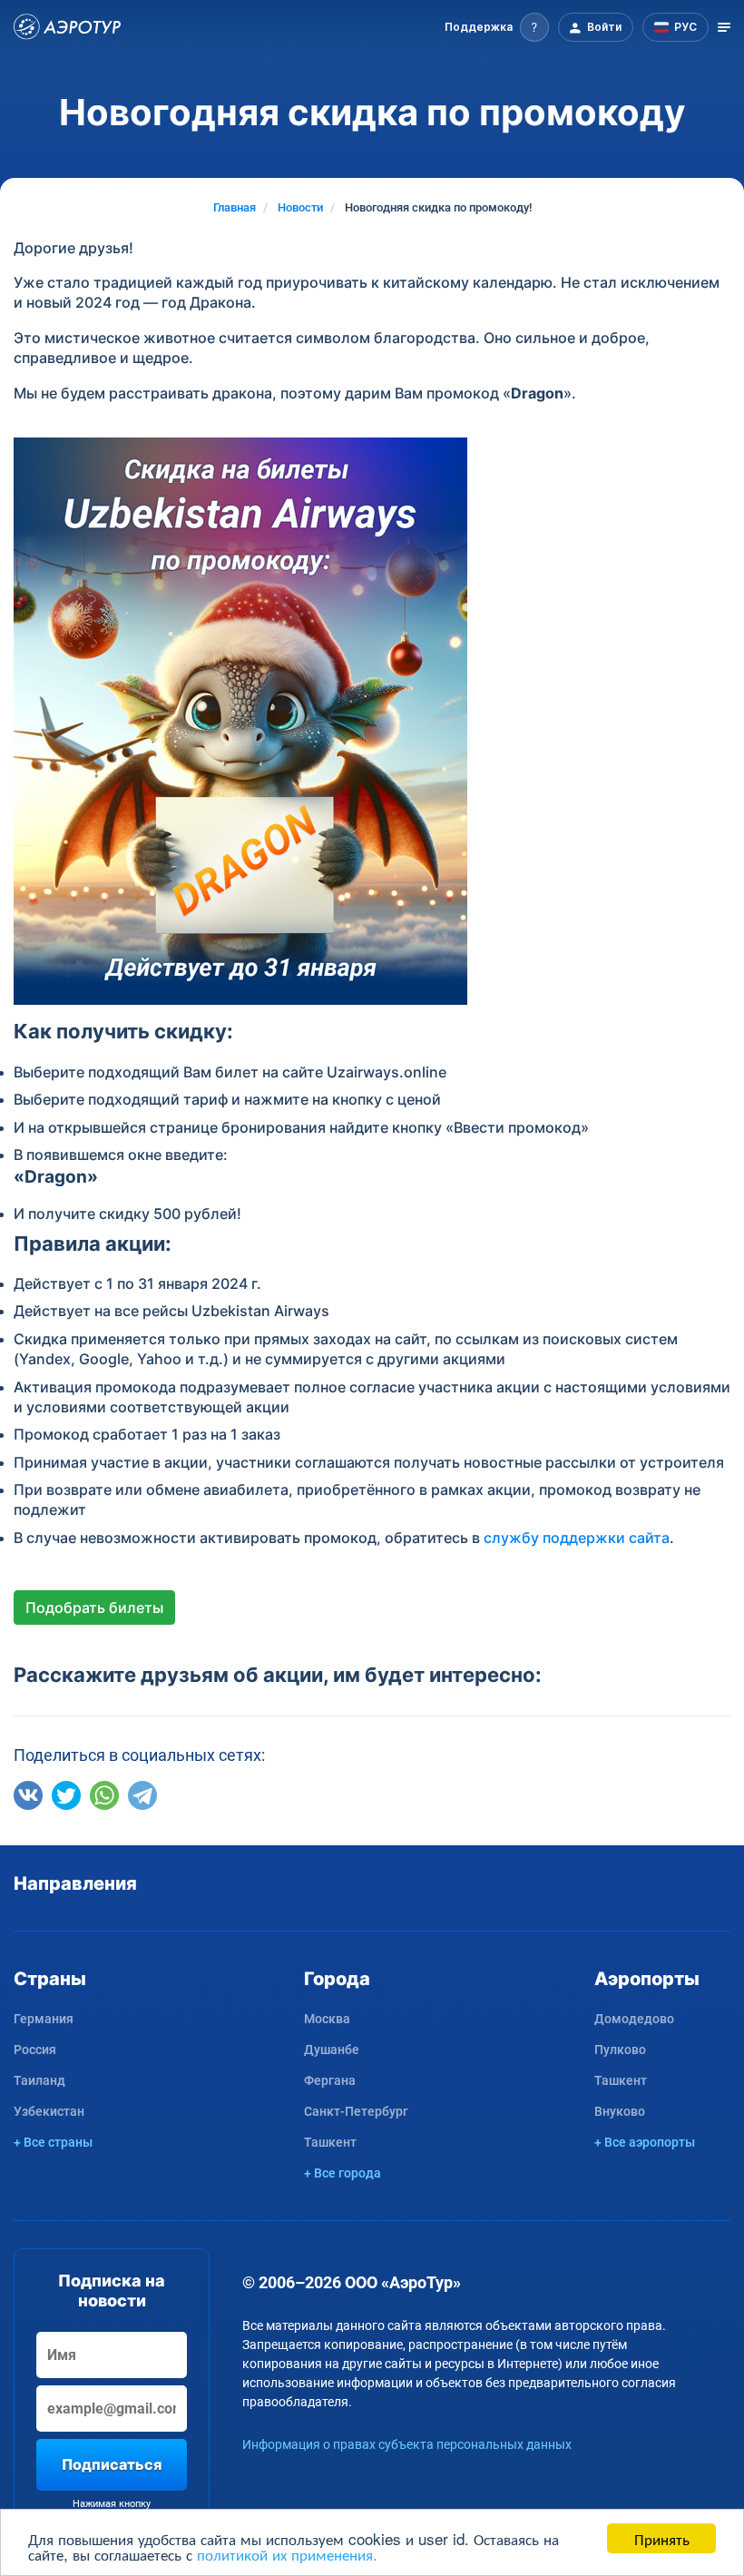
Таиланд (39, 2080)
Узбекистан (49, 2111)
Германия (44, 2019)
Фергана (330, 2080)
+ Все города (343, 2173)
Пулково (620, 2050)
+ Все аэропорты (645, 2142)
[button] (497, 27)
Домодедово (634, 2019)
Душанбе (332, 2050)
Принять (662, 2538)
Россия (35, 2050)
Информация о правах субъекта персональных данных (407, 2444)
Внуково (620, 2111)
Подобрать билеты (94, 1608)
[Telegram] (142, 1795)
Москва (327, 2019)
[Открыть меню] (724, 27)
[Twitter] (66, 1795)
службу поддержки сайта (577, 1538)
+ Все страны (53, 2142)
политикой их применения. (287, 2554)
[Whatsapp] (104, 1795)
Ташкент (330, 2142)
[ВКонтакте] (28, 1795)
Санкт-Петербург (356, 2111)
